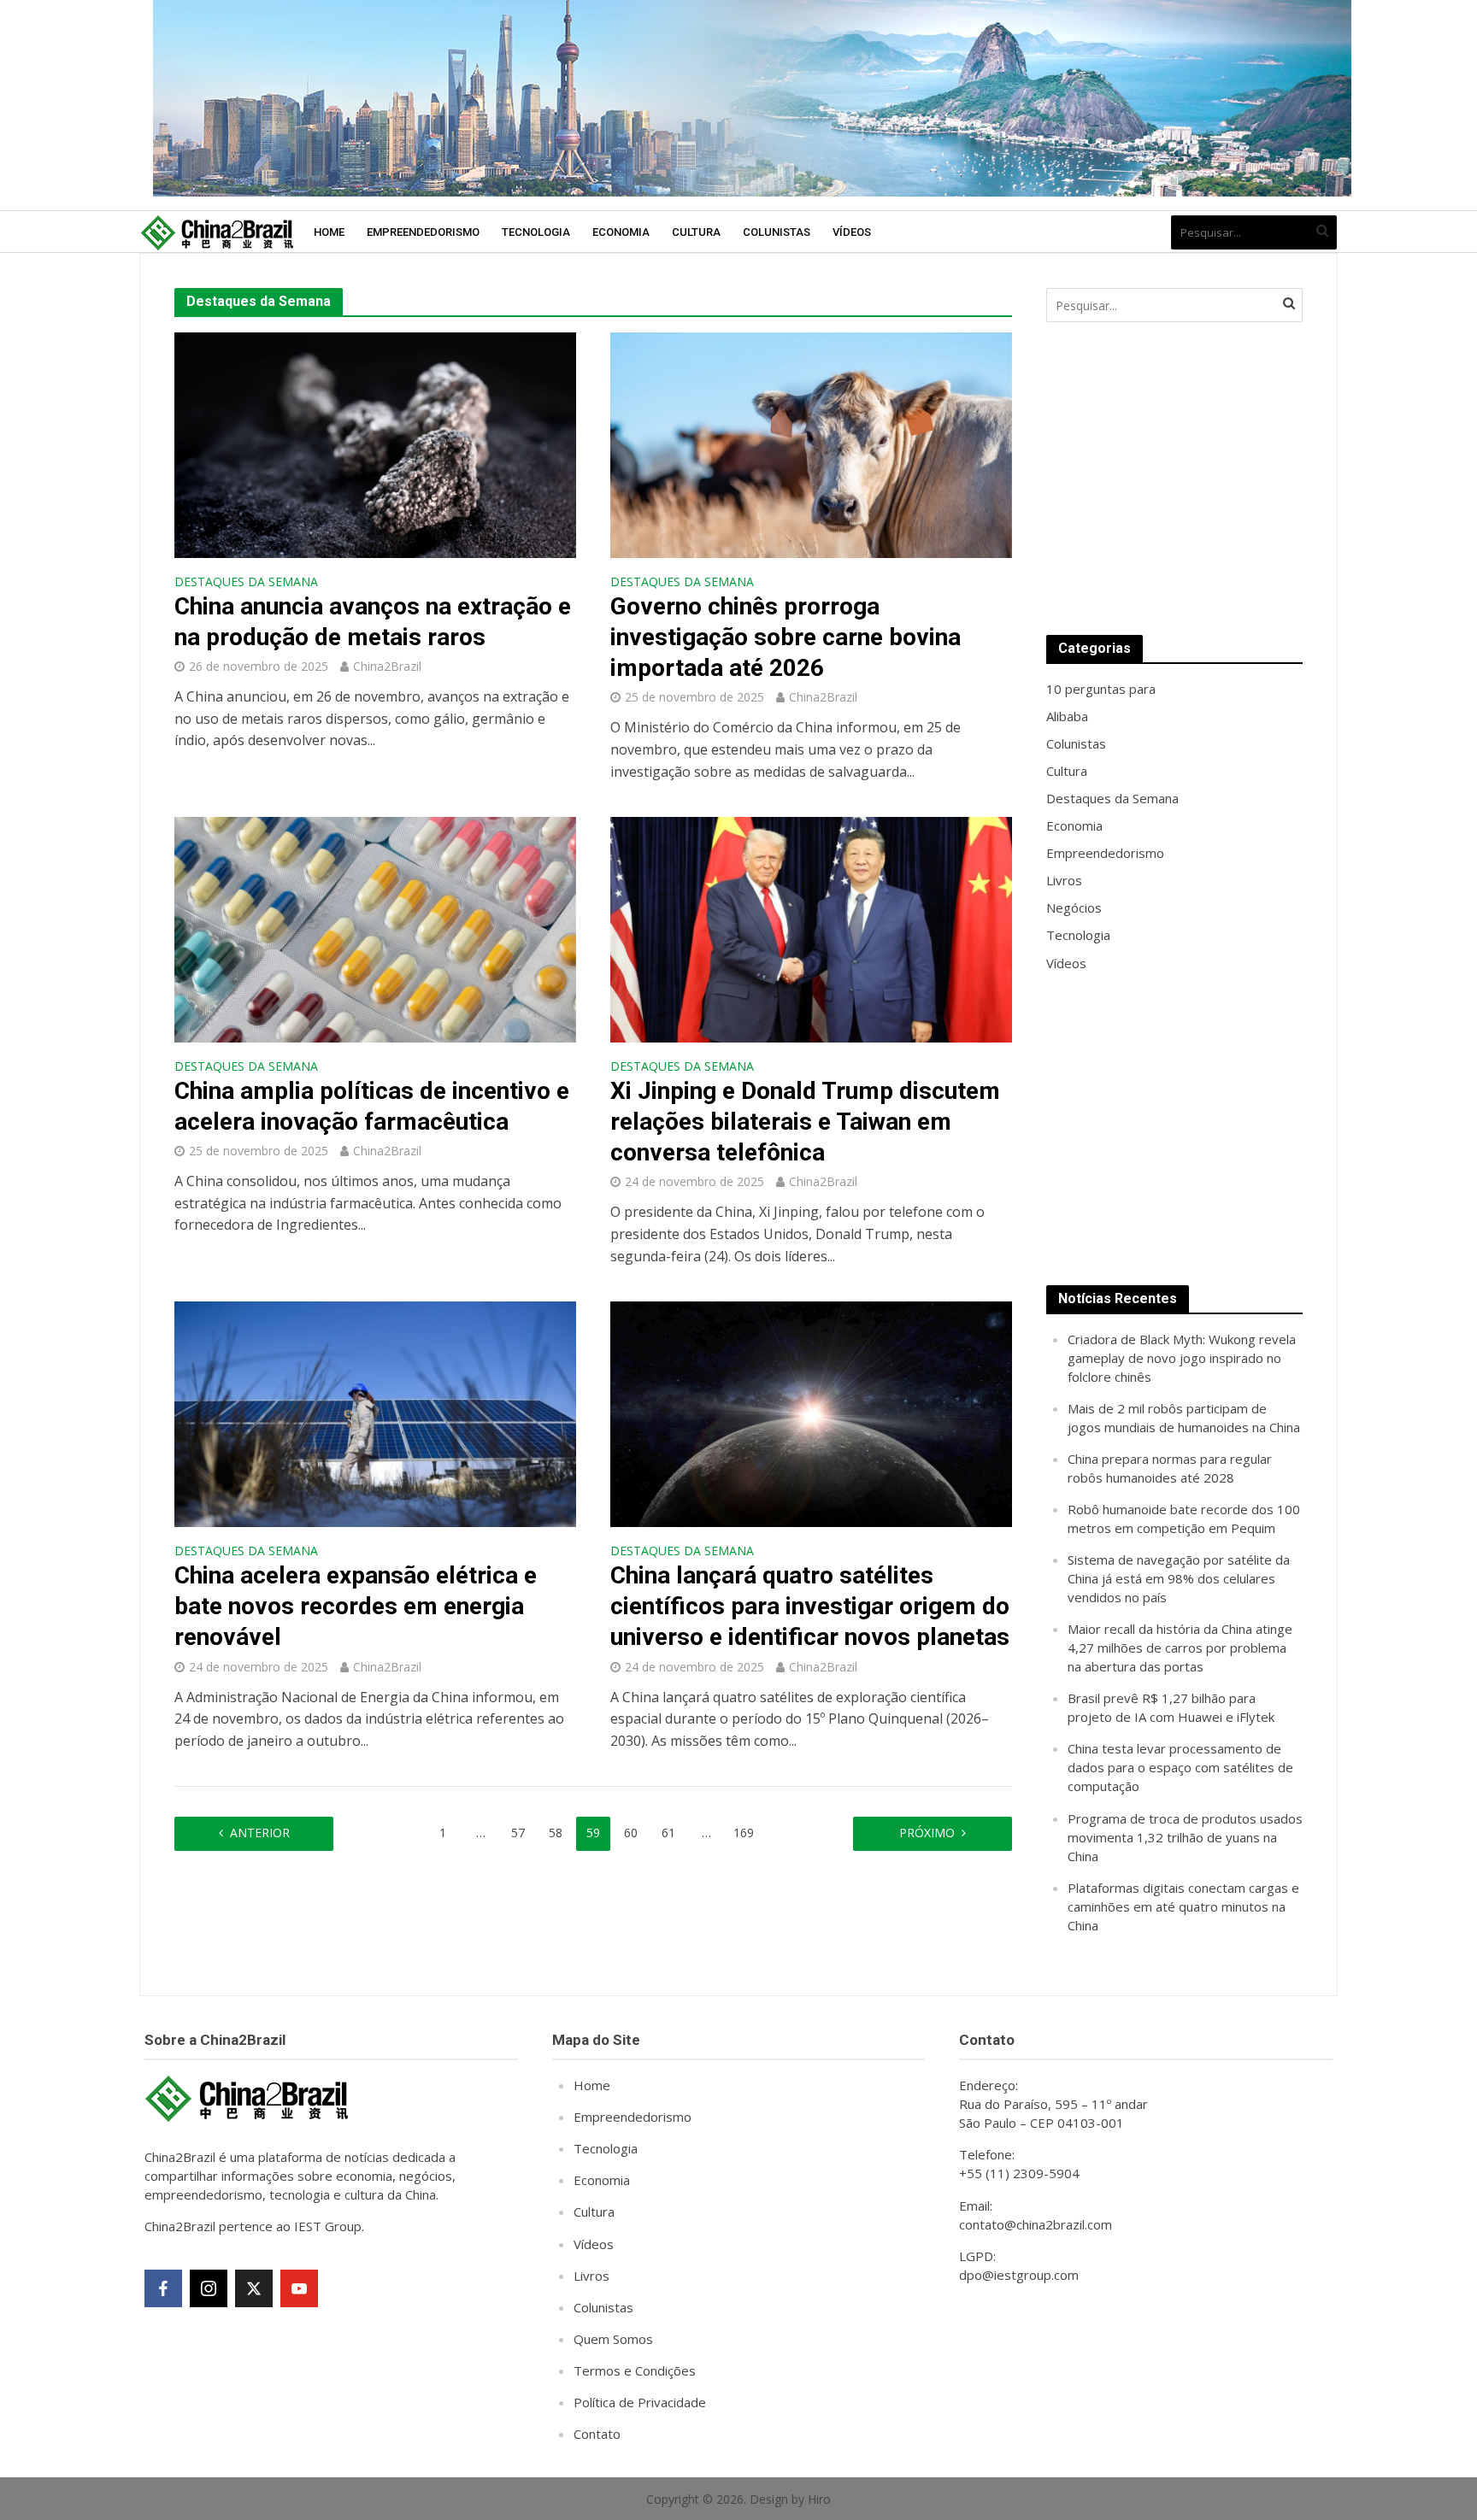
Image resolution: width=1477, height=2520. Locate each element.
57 (518, 1833)
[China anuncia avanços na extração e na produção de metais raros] (375, 443)
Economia (621, 232)
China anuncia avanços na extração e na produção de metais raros (373, 622)
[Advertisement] (1174, 479)
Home (329, 232)
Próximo (927, 1833)
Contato (597, 2434)
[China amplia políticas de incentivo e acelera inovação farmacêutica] (375, 928)
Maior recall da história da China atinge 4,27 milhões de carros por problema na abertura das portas (1180, 1648)
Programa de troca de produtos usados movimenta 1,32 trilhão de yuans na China (1185, 1837)
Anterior (260, 1833)
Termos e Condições (635, 2370)
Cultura (696, 232)
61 (668, 1833)
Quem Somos (613, 2339)
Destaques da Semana (246, 583)
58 (556, 1833)
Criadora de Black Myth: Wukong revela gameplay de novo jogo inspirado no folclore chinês (1182, 1358)
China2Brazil (387, 666)
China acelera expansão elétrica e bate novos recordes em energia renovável (356, 1606)
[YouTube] (299, 2288)
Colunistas (777, 232)
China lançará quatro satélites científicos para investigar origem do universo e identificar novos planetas (810, 1606)
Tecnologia (536, 232)
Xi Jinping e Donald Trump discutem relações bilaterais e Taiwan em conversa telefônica (805, 1122)
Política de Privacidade (640, 2402)
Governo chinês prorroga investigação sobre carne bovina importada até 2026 (786, 637)
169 (744, 1833)
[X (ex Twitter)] (254, 2288)
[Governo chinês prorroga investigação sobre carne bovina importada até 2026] (811, 443)
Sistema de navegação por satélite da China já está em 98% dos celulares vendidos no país (1179, 1578)
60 (631, 1833)
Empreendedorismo (423, 232)
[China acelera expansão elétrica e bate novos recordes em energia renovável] (375, 1413)
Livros (591, 2276)
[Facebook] (163, 2288)
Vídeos (852, 232)
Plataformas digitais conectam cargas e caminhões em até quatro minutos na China (1183, 1906)
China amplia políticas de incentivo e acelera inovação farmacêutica (372, 1106)
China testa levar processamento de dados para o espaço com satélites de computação (1180, 1767)
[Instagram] (209, 2288)
